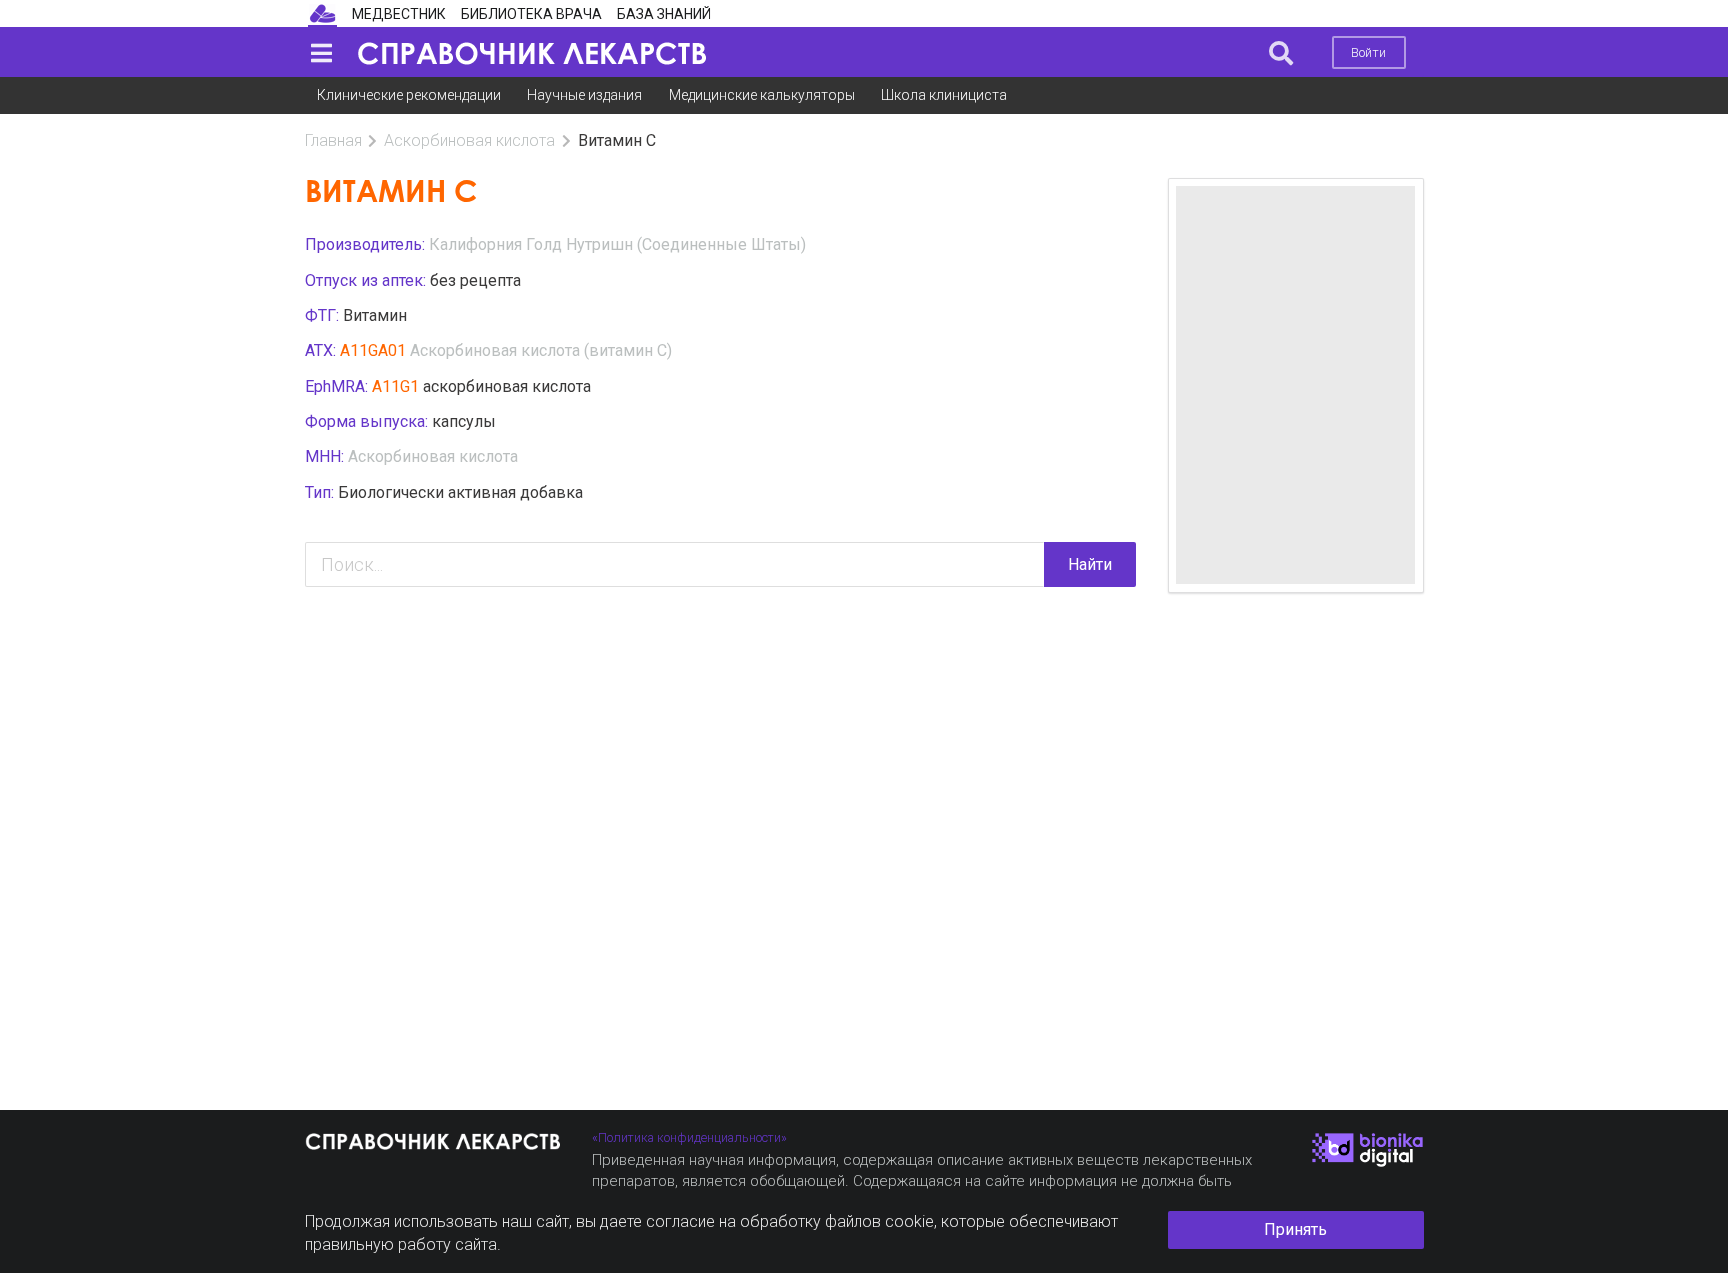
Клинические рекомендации (409, 95)
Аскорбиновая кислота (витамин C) (541, 350)
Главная (333, 140)
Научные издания (584, 95)
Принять (1295, 1229)
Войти (1368, 52)
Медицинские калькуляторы (762, 95)
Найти (1090, 564)
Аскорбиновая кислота (469, 140)
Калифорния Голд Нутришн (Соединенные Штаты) (617, 244)
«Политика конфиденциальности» (689, 1137)
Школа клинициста (944, 95)
